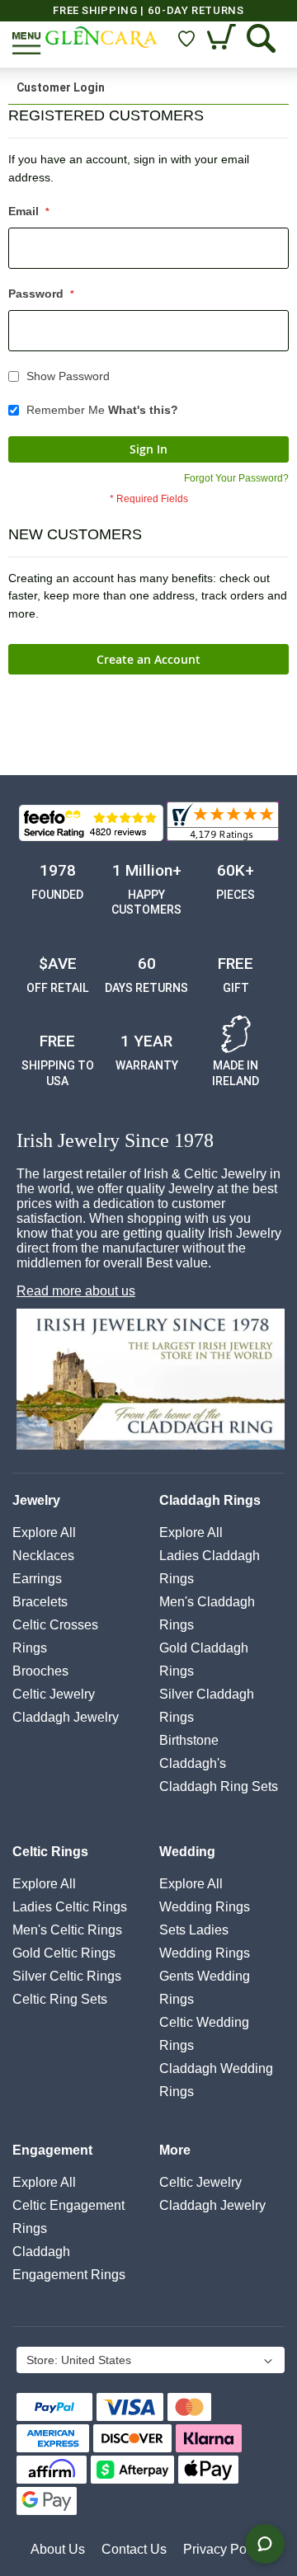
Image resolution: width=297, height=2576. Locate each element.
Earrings (37, 1579)
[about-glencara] (151, 1381)
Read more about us (76, 1291)
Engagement (52, 2150)
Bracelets (40, 1602)
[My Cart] (223, 38)
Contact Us (134, 2549)
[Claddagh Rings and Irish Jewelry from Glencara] (101, 37)
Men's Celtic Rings (67, 1930)
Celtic (54, 1694)
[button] (149, 2362)
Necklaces (43, 1556)
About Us (58, 2549)
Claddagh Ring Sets (219, 1786)
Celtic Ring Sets (60, 1999)
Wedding (187, 1852)
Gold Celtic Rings (64, 1953)
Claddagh (66, 1717)
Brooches (40, 1671)
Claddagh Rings (210, 1500)
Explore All (44, 1532)
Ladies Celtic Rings (70, 1907)
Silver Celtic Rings (67, 1976)
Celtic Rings (50, 1852)
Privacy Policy (225, 2549)
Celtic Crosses (55, 1625)
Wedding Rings (205, 1907)
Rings (30, 1648)
